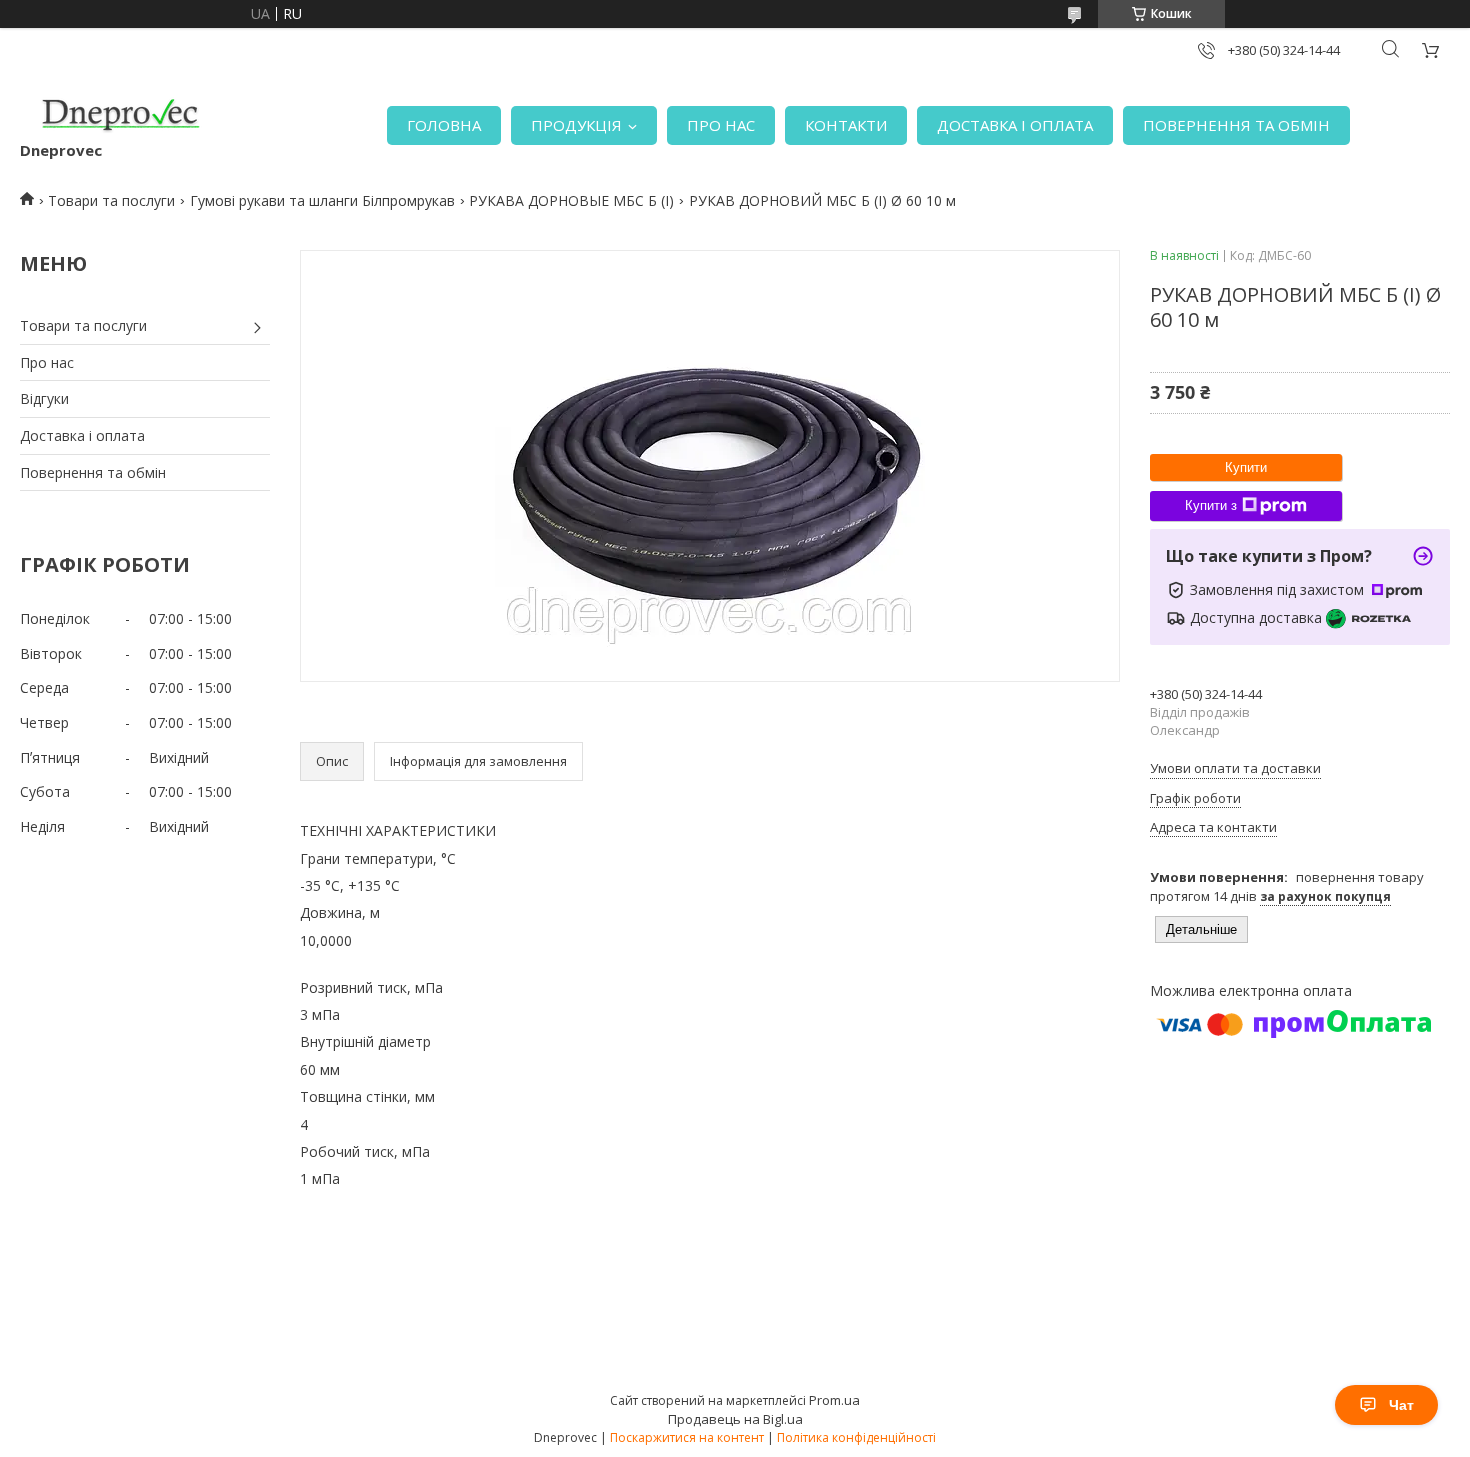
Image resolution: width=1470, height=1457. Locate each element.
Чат (1401, 1405)
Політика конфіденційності (856, 1437)
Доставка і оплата (82, 435)
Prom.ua (834, 1400)
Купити (1246, 467)
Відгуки (44, 398)
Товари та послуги (111, 200)
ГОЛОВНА (444, 125)
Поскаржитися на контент (687, 1437)
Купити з (1211, 505)
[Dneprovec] (120, 115)
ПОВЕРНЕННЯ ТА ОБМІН (1236, 125)
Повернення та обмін (93, 472)
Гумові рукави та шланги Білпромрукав (322, 200)
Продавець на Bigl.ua (735, 1419)
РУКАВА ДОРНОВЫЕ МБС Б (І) (571, 200)
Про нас (47, 362)
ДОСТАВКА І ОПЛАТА (1015, 125)
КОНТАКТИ (846, 125)
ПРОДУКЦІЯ (576, 125)
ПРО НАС (721, 125)
